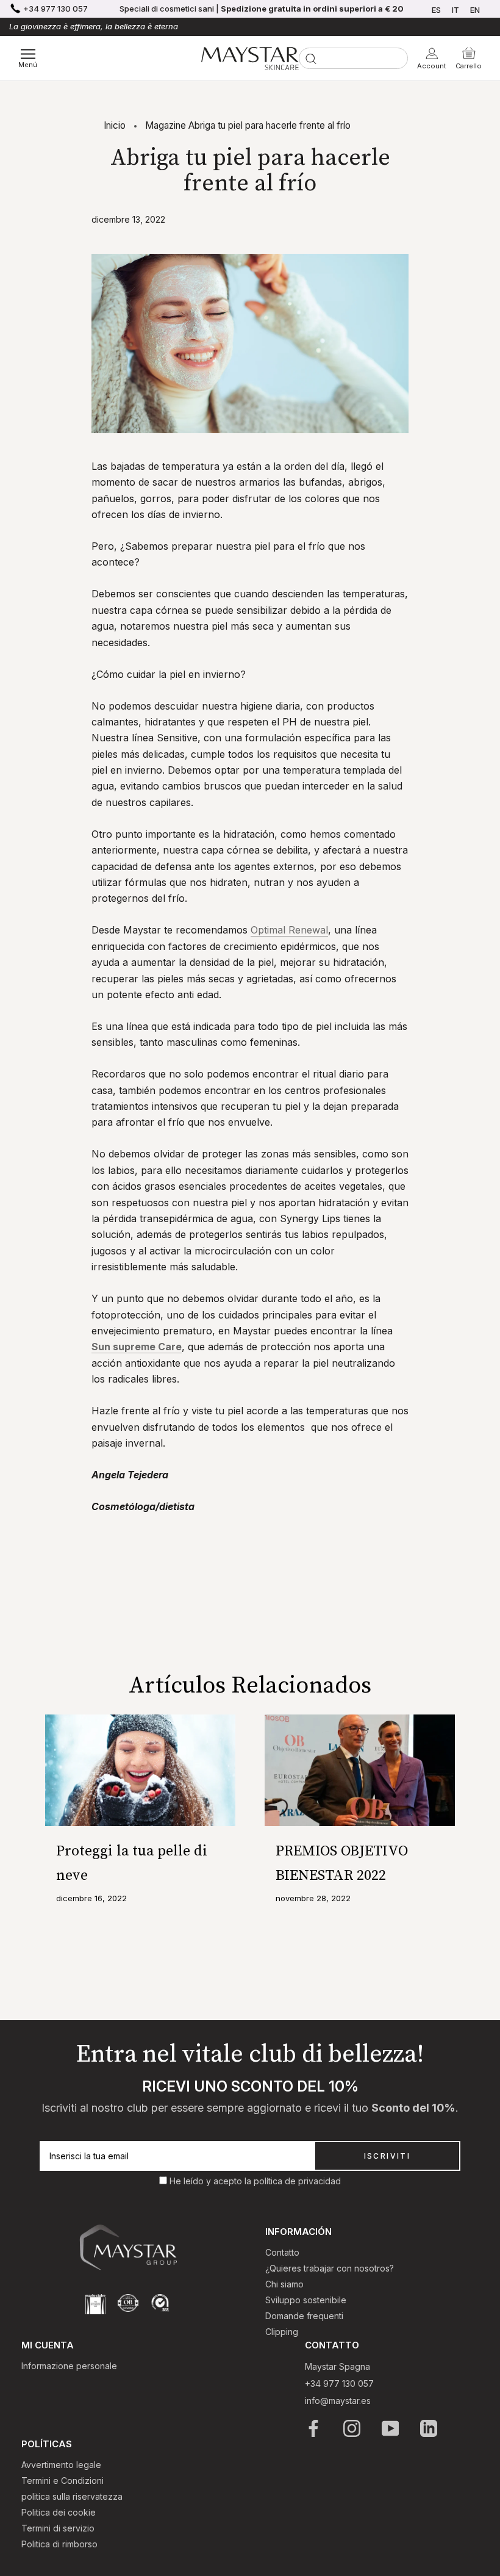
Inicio (115, 125)
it (455, 10)
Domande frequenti (304, 2316)
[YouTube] (391, 2428)
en (475, 10)
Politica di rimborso (59, 2544)
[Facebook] (314, 2428)
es (436, 10)
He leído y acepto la (212, 2181)
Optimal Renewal (289, 930)
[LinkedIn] (430, 2428)
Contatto (282, 2252)
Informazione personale (69, 2366)
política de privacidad (297, 2181)
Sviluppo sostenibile (306, 2300)
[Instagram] (353, 2428)
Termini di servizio (58, 2528)
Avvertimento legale (61, 2465)
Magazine (166, 125)
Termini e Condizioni (62, 2481)
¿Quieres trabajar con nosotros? (330, 2268)
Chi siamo (284, 2284)
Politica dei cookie (59, 2512)
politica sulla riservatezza (72, 2496)
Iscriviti (387, 2156)
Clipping (282, 2332)
